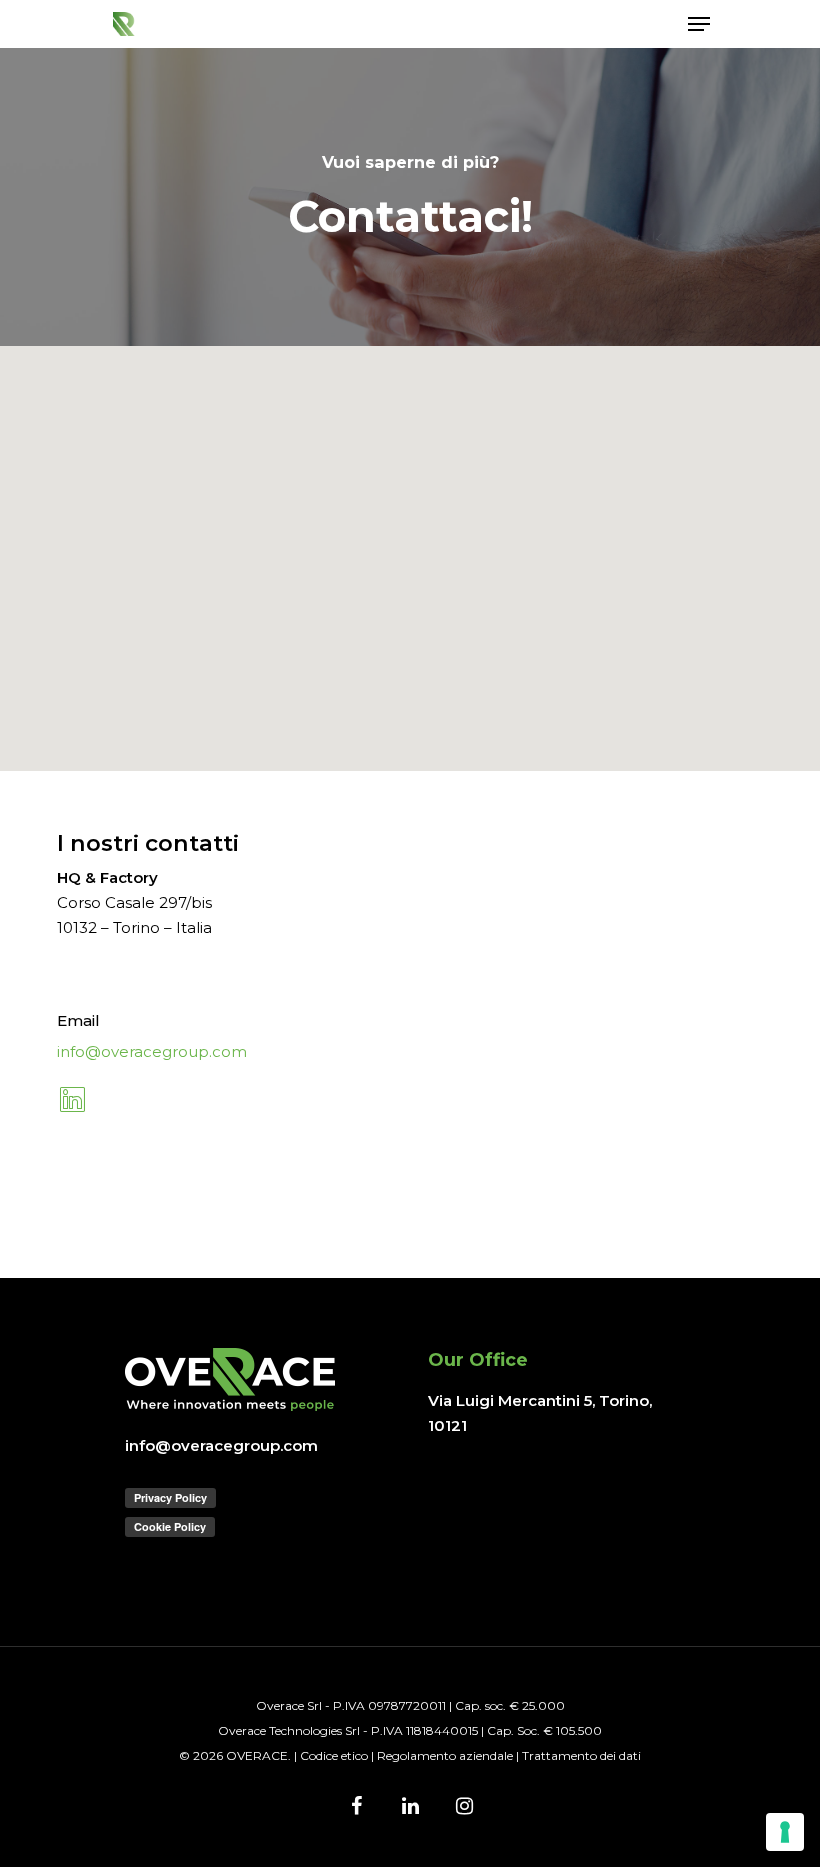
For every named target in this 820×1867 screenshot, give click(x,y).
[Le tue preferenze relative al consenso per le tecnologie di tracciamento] (785, 1832)
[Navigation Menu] (699, 24)
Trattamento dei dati (581, 1755)
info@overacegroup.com (152, 1051)
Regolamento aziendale (445, 1755)
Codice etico (334, 1755)
